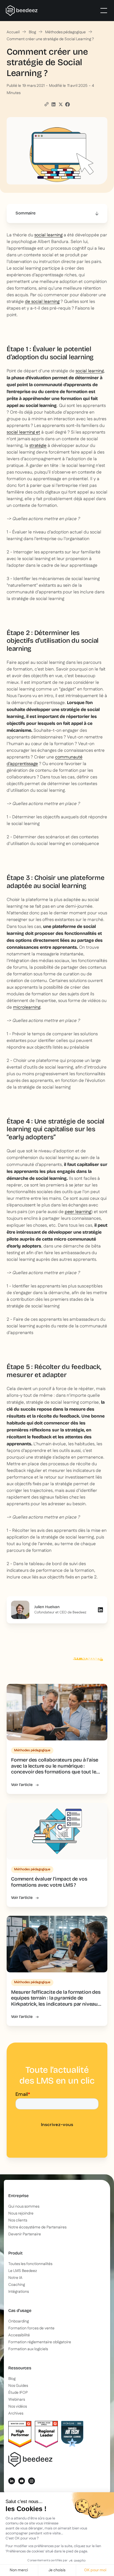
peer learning (78, 1212)
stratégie (38, 446)
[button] (103, 11)
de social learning (42, 302)
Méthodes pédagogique (65, 32)
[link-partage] (53, 104)
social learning (48, 235)
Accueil (13, 32)
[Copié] (46, 104)
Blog (32, 32)
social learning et (23, 432)
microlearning (27, 1007)
